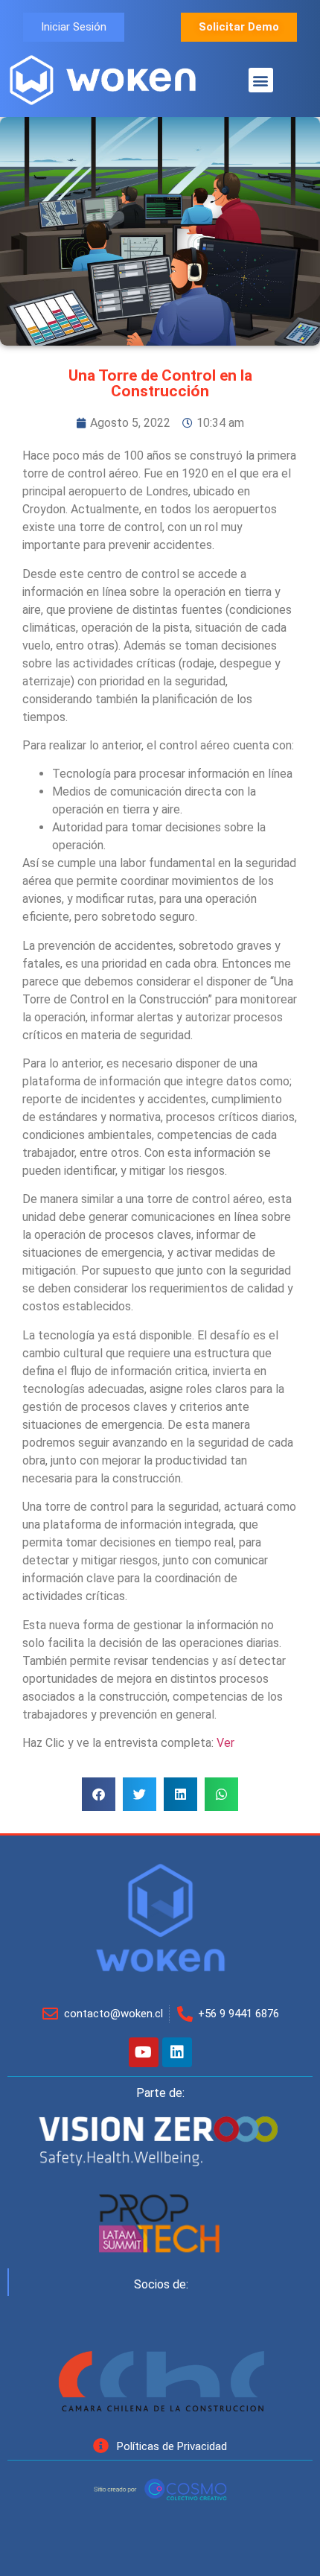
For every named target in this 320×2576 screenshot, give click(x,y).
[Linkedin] (177, 2052)
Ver (225, 1743)
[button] (261, 80)
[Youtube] (144, 2052)
